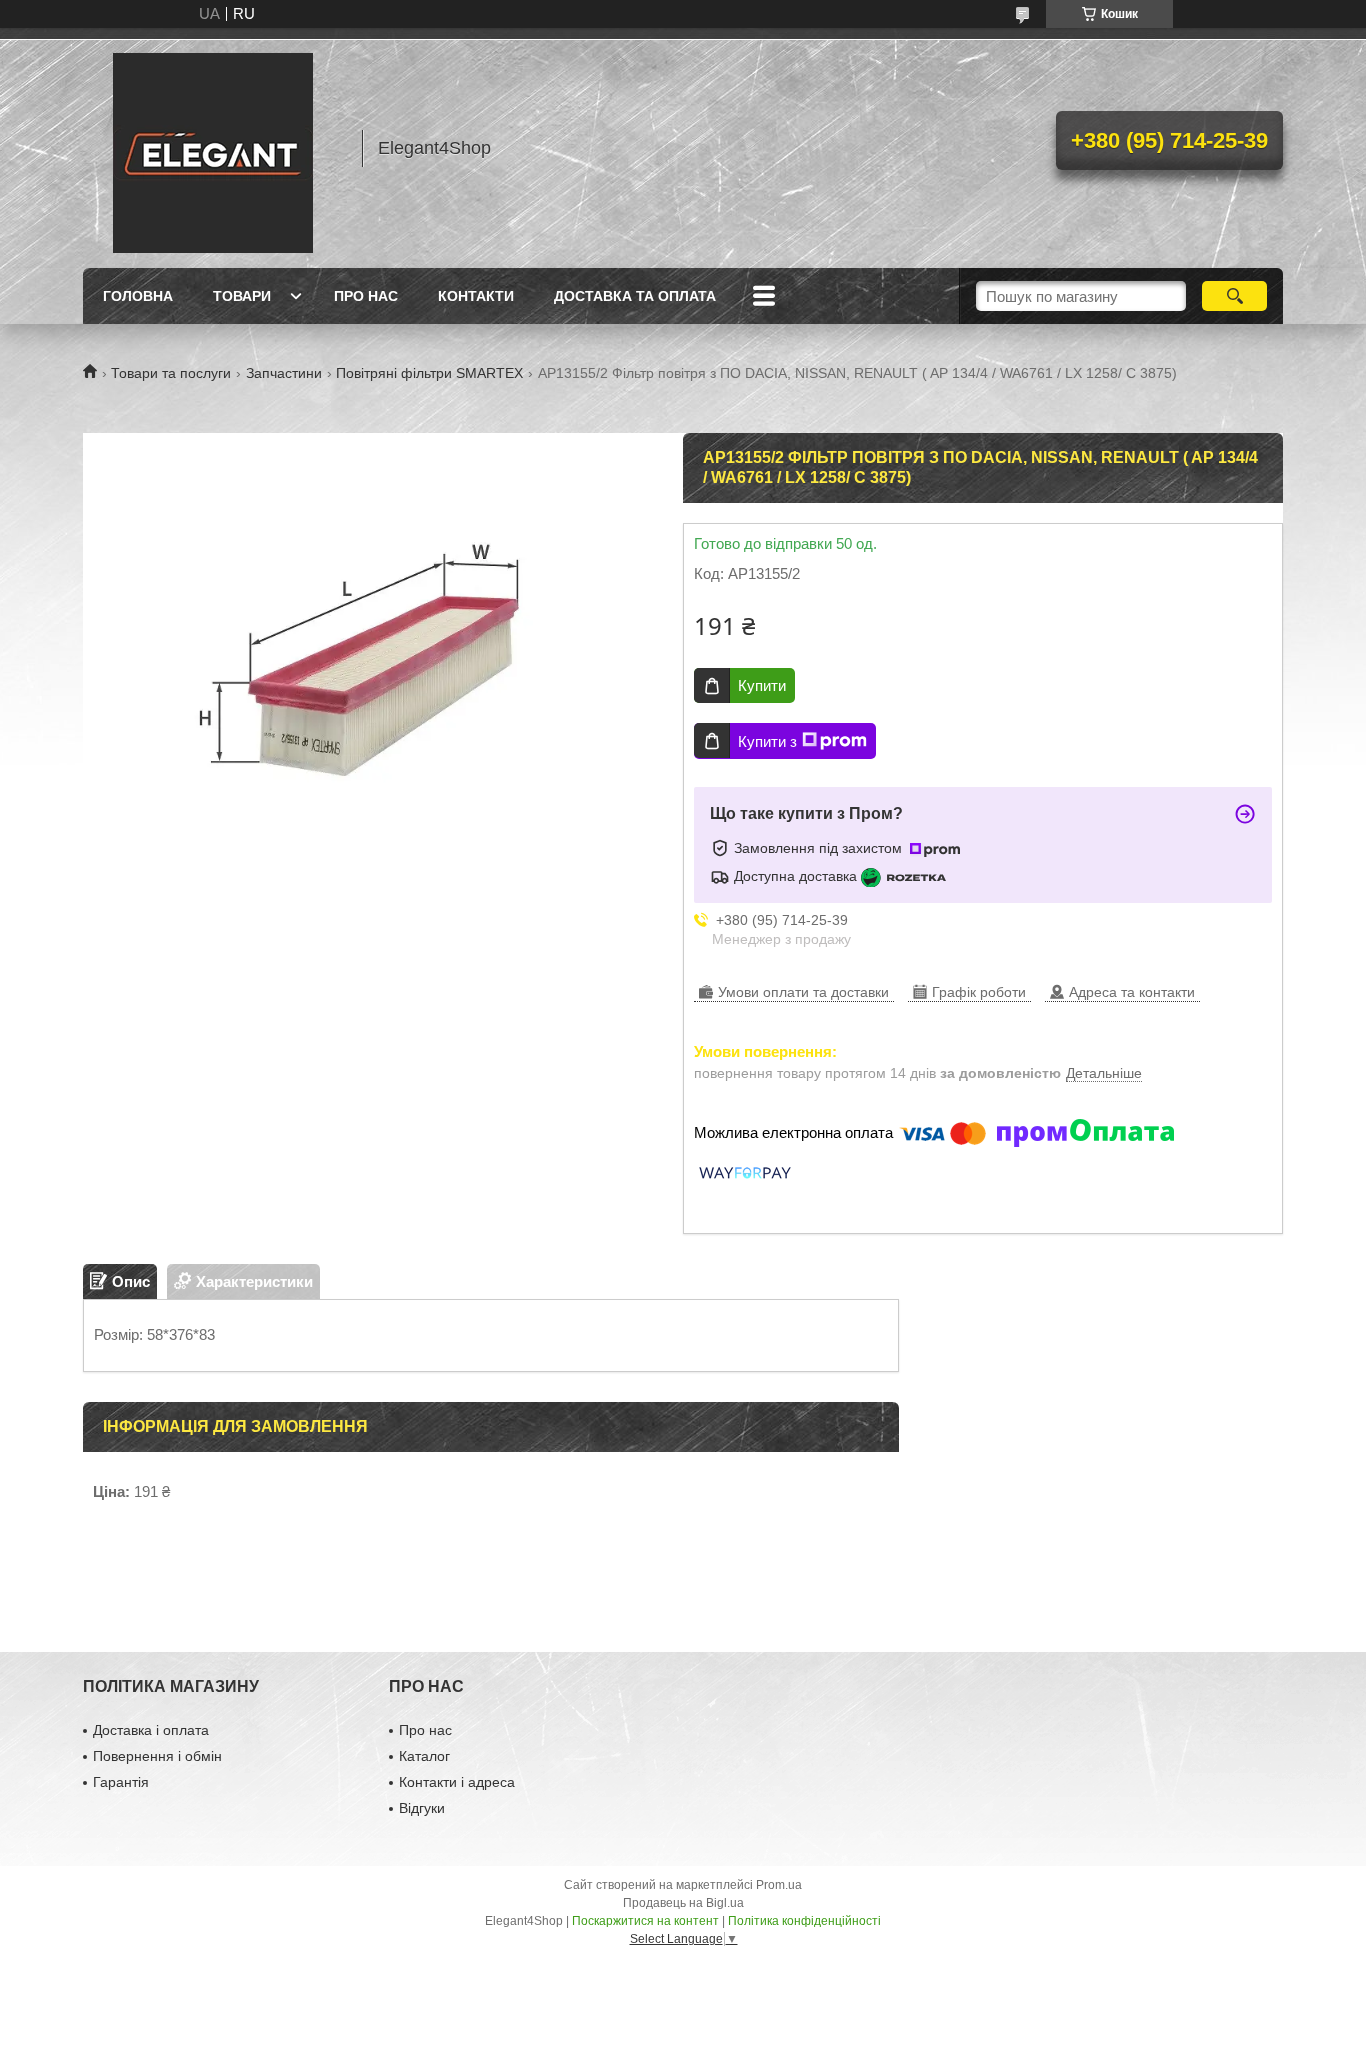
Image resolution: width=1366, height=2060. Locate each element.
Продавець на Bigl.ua (683, 1903)
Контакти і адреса (457, 1782)
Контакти (476, 296)
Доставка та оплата (635, 296)
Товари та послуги (171, 373)
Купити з (767, 741)
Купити (762, 685)
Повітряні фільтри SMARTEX (429, 373)
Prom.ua (779, 1885)
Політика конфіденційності (804, 1921)
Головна (138, 296)
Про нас (366, 296)
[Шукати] (1234, 296)
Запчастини (284, 373)
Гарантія (121, 1782)
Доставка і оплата (151, 1730)
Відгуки (422, 1808)
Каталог (424, 1756)
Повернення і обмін (157, 1756)
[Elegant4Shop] (213, 148)
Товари (242, 296)
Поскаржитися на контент (645, 1921)
